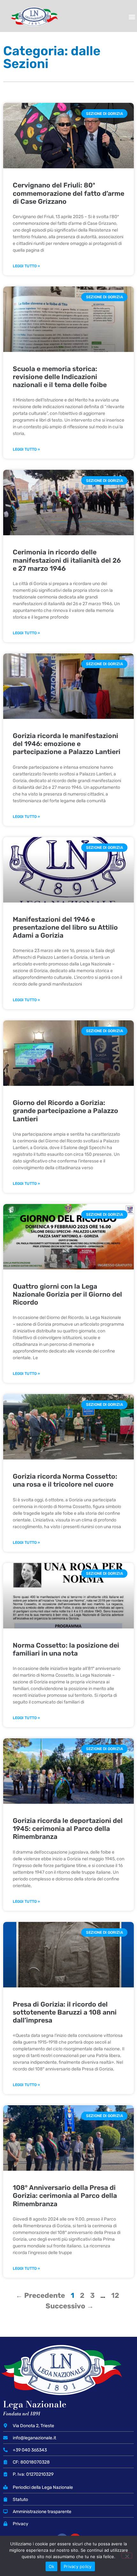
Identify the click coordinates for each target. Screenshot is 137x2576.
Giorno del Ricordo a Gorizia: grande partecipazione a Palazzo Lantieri (65, 1111)
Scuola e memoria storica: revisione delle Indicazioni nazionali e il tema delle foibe (60, 377)
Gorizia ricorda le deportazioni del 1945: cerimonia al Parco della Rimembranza (68, 1829)
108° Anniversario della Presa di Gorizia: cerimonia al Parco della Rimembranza (65, 2195)
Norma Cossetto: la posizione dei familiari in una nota (66, 1649)
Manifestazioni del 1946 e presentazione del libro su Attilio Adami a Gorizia (65, 927)
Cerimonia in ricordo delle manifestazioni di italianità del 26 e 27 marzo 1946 (67, 560)
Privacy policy (78, 2566)
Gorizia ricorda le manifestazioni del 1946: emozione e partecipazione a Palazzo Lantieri (67, 744)
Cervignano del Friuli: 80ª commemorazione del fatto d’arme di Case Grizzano (68, 193)
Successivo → (70, 2306)
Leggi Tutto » (26, 266)
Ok (52, 2566)
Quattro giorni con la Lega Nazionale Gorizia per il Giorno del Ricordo (67, 1294)
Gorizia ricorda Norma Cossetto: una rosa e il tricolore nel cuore (65, 1480)
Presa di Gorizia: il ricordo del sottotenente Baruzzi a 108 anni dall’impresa (65, 2012)
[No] (127, 2556)
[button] (132, 17)
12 (115, 2295)
